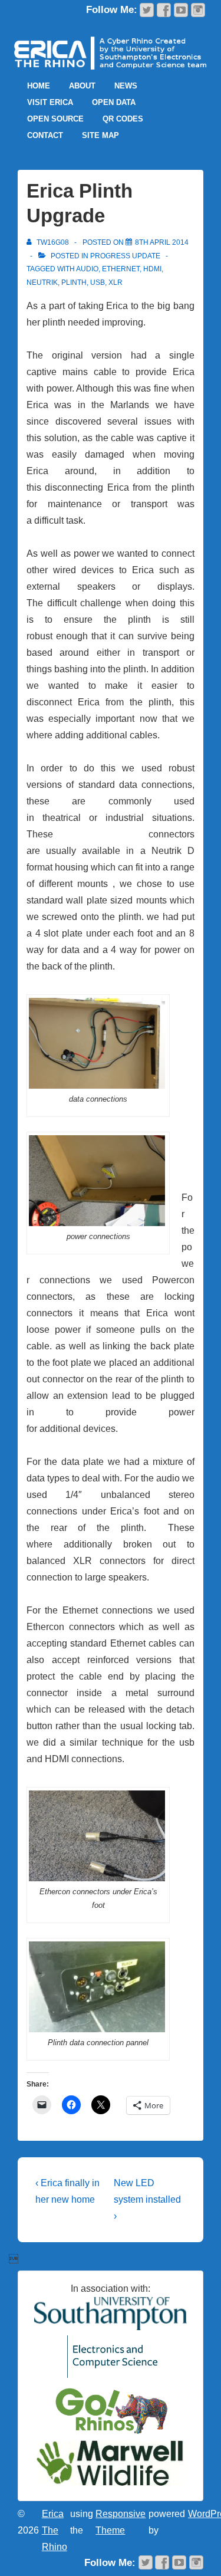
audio (87, 269)
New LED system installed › (147, 2199)
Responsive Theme (121, 2522)
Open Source (55, 119)
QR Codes (123, 119)
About (82, 86)
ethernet (121, 269)
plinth (74, 282)
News (126, 86)
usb (98, 282)
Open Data (114, 102)
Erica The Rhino (55, 2530)
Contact (45, 135)
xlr (116, 282)
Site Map (100, 135)
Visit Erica (50, 102)
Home (39, 86)
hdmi (152, 269)
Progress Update (125, 256)
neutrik (42, 282)
